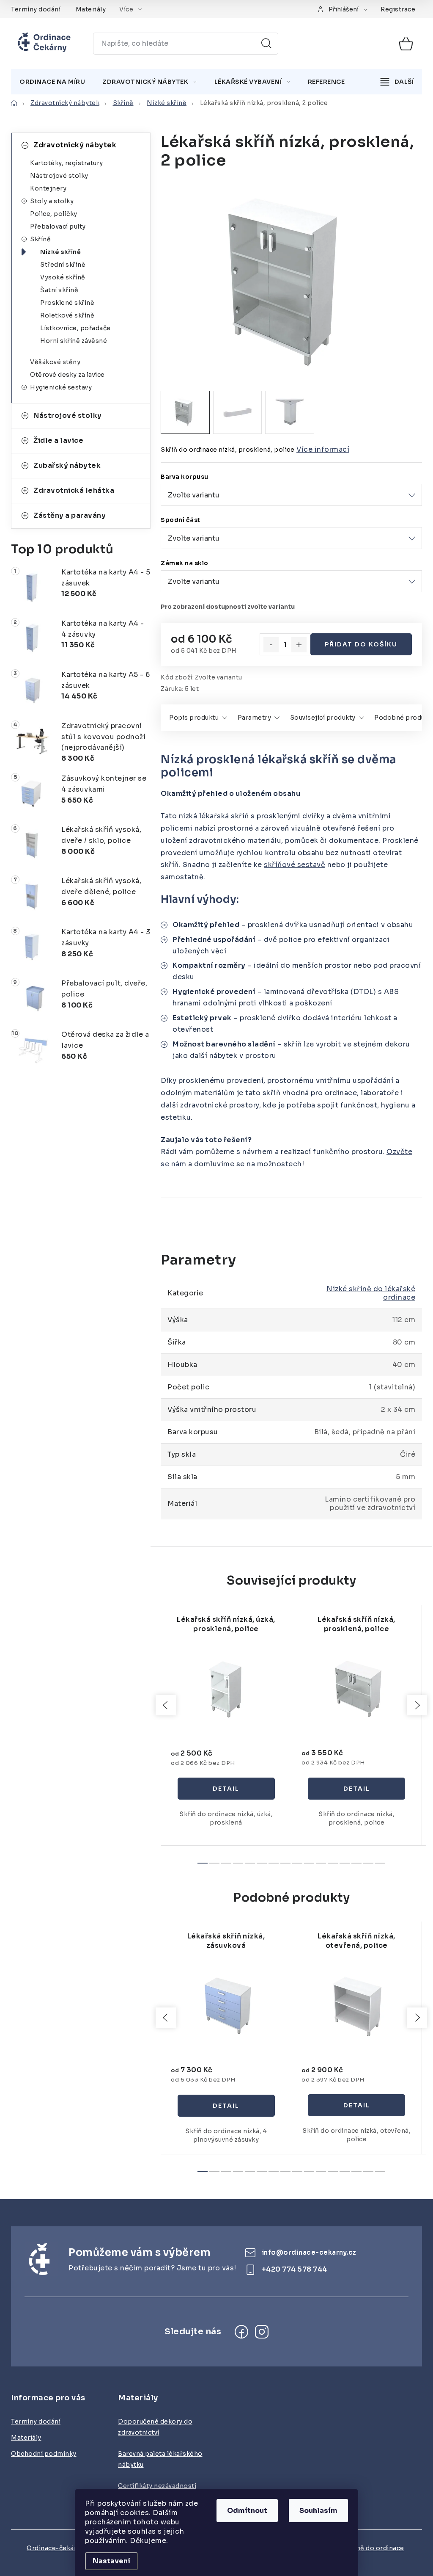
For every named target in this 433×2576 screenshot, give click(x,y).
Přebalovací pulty (58, 226)
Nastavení (111, 2561)
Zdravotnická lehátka (74, 490)
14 (368, 1863)
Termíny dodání (36, 9)
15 (380, 1863)
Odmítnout (247, 2511)
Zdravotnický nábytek (75, 145)
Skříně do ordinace (374, 2548)
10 (321, 1863)
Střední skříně (63, 265)
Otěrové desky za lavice (67, 375)
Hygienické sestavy (61, 387)
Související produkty (323, 718)
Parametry (255, 718)
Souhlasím (318, 2511)
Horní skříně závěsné (74, 341)
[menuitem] (52, 82)
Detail (226, 1789)
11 (333, 1863)
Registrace (398, 9)
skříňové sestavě (295, 865)
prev (166, 1705)
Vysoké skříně (63, 277)
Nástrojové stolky (59, 176)
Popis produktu (194, 718)
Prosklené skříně (67, 303)
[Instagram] (262, 2332)
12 (345, 1863)
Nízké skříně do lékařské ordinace (371, 1293)
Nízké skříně (60, 252)
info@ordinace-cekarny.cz (309, 2252)
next (417, 1705)
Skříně (40, 239)
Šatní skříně (59, 290)
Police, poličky (54, 214)
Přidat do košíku (361, 644)
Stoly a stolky (52, 201)
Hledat (266, 44)
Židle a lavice (58, 440)
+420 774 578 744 (295, 2269)
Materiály (91, 9)
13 (356, 1863)
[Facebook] (241, 2332)
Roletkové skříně (67, 315)
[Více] (397, 82)
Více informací (323, 449)
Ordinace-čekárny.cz (59, 2548)
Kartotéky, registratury (67, 163)
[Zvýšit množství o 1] (299, 645)
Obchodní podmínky (44, 2454)
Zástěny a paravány (70, 515)
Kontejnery (48, 188)
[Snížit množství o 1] (271, 645)
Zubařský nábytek (67, 465)
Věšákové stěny (55, 362)
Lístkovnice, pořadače (75, 328)
